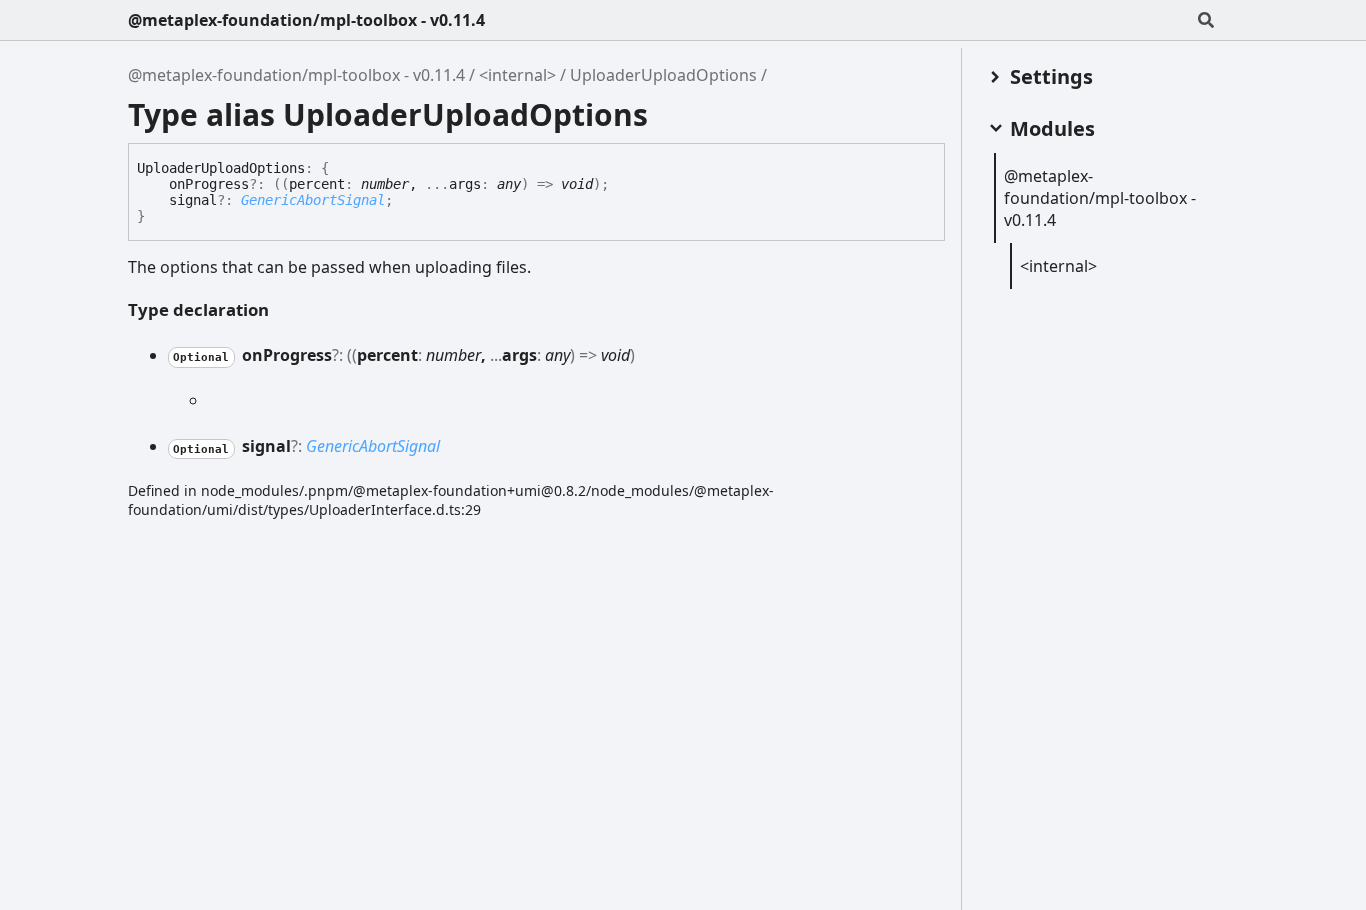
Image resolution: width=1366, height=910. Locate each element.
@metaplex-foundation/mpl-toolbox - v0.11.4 (306, 20)
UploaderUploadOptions (663, 75)
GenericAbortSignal (313, 200)
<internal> (517, 75)
